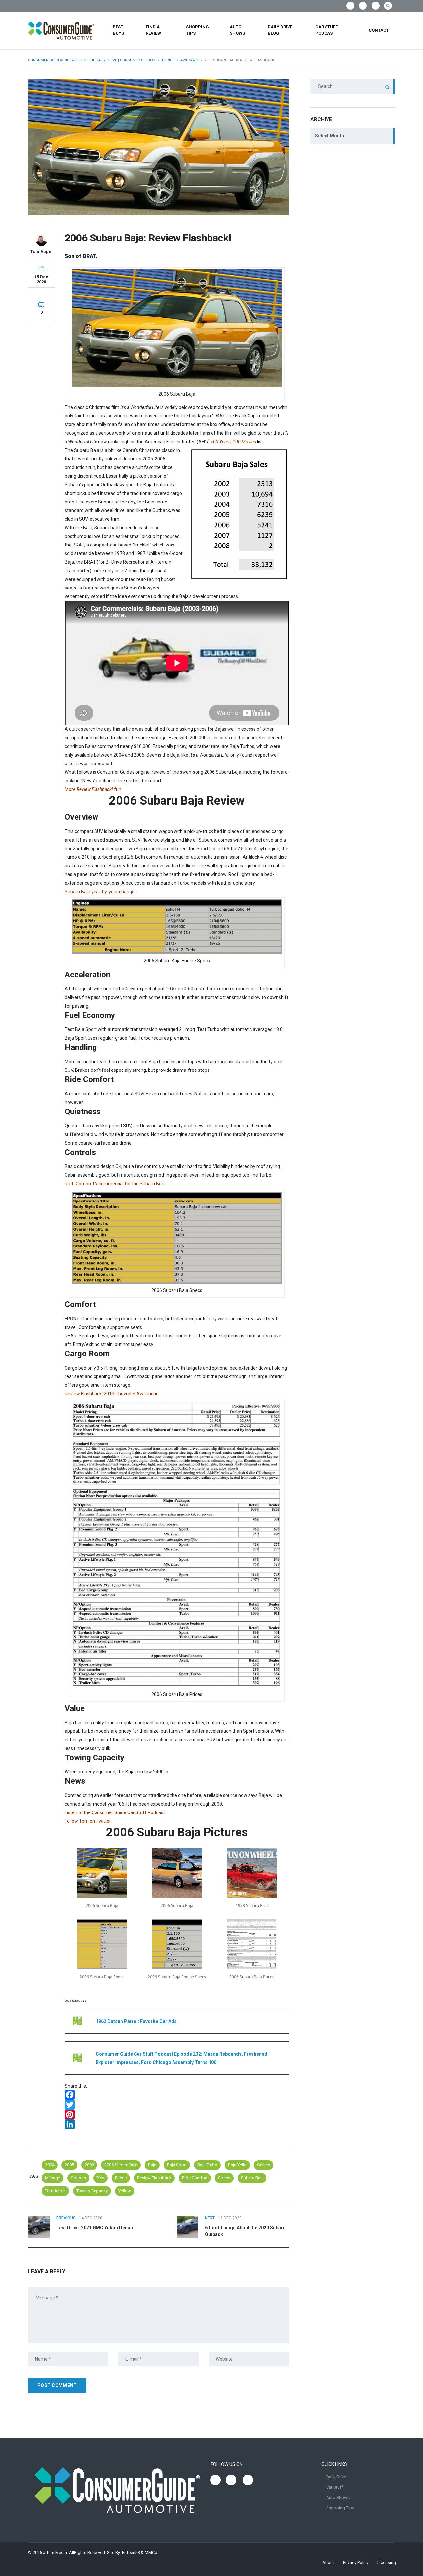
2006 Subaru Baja (121, 2165)
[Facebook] (177, 2095)
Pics (100, 2178)
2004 (50, 2165)
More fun (93, 789)
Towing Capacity (92, 2191)
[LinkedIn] (177, 2124)
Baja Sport (177, 2165)
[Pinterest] (177, 2115)
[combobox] (353, 136)
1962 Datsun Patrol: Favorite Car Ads (136, 2021)
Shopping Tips (197, 30)
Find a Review (153, 30)
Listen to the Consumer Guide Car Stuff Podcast (115, 1812)
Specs (224, 2178)
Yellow (125, 2191)
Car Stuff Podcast (327, 30)
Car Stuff (335, 2487)
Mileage (53, 2178)
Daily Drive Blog (280, 30)
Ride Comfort (195, 2178)
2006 (89, 2165)
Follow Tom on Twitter (88, 1821)
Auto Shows (237, 30)
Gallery (264, 2165)
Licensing (387, 2563)
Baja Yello (237, 2165)
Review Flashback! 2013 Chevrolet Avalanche (112, 1394)
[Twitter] (177, 2105)
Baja (152, 2165)
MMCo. (152, 2552)
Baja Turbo (207, 2165)
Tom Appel (55, 2191)
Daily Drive (336, 2477)
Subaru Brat (252, 2178)
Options (78, 2178)
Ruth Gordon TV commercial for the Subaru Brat (115, 1184)
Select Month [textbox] (329, 136)
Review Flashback (154, 2178)
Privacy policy (356, 2563)
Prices (121, 2178)
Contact (379, 30)
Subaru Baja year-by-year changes (101, 892)
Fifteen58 (131, 2552)
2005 (69, 2165)
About (328, 2563)
